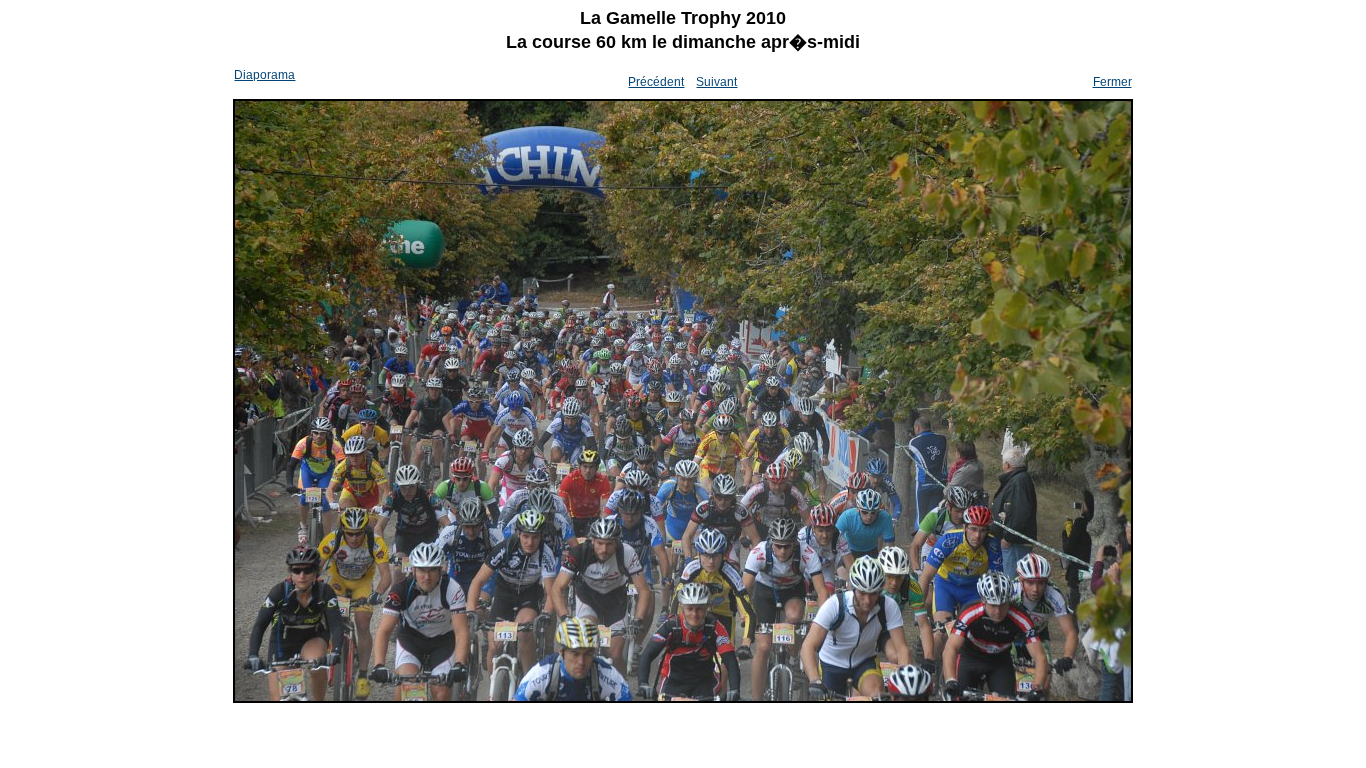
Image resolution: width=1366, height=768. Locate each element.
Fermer (1112, 82)
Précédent (656, 82)
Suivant (716, 82)
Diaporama (264, 75)
